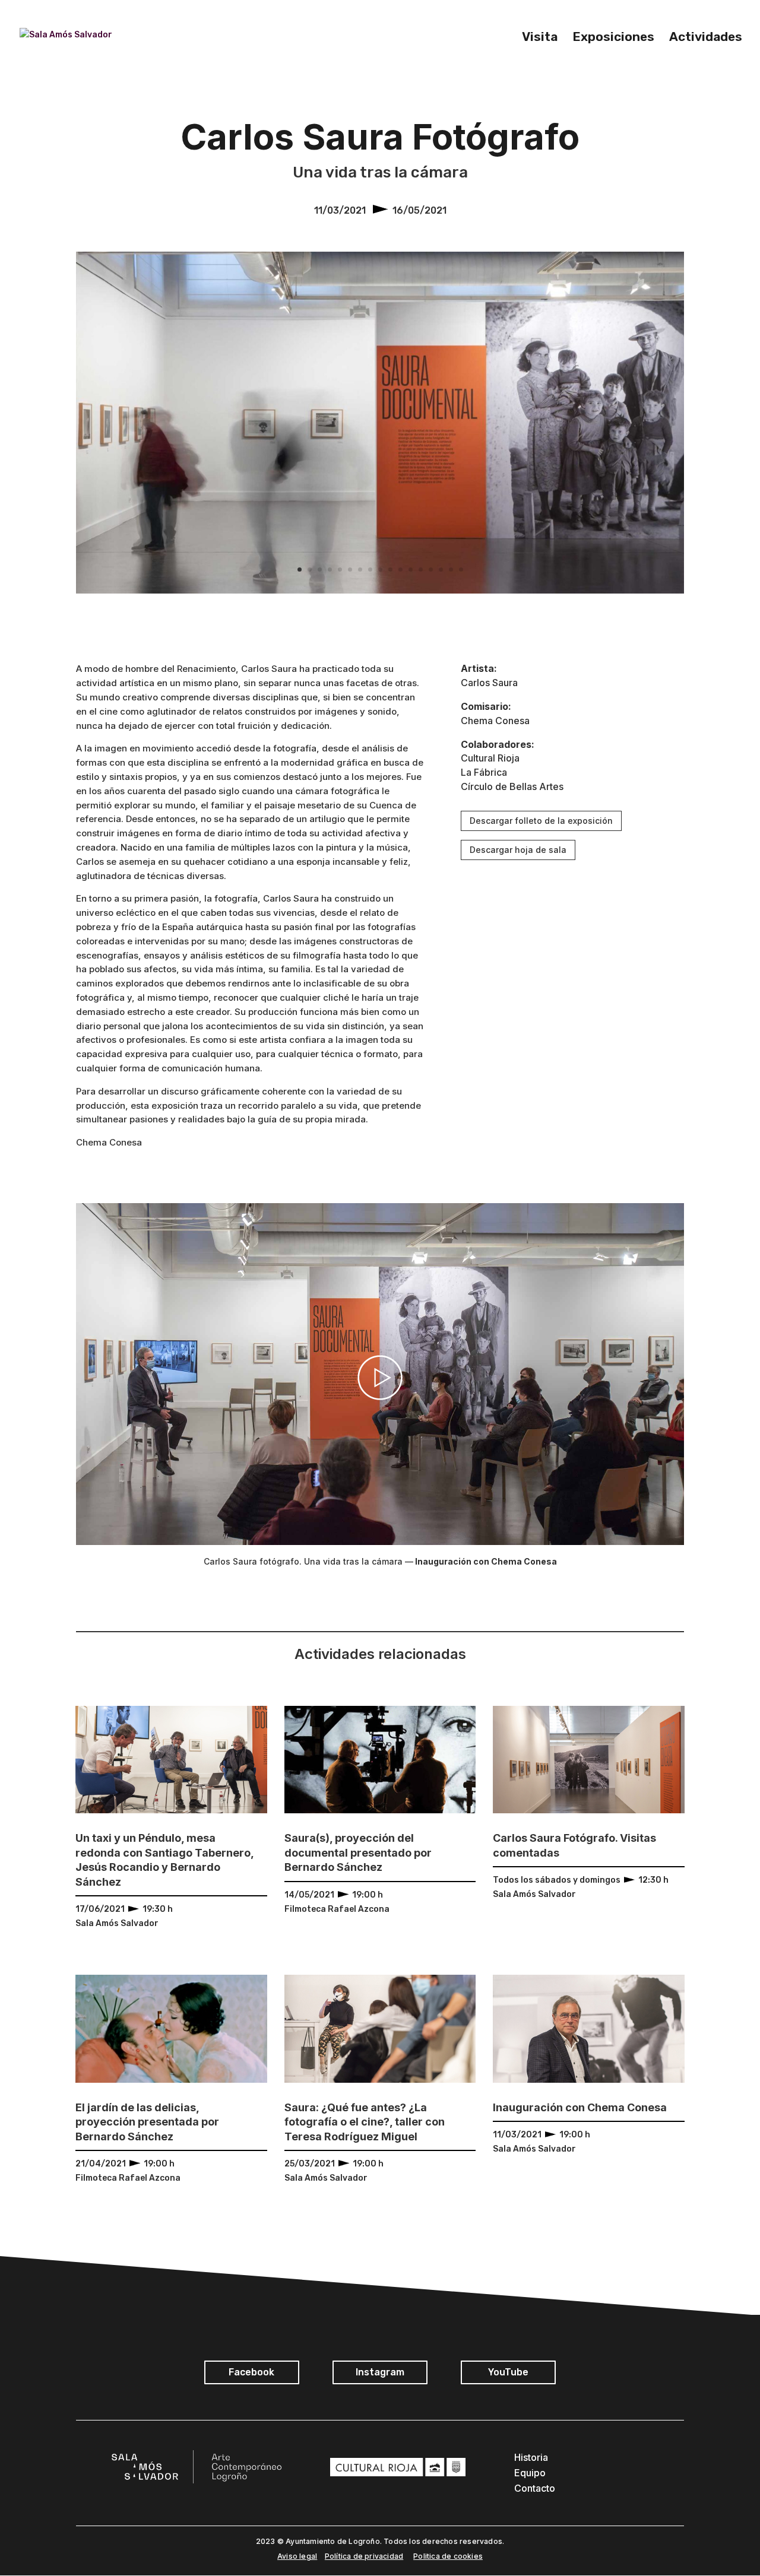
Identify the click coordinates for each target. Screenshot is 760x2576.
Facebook (251, 2372)
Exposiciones (613, 38)
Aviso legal (297, 2556)
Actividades (706, 38)
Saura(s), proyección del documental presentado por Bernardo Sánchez (358, 1852)
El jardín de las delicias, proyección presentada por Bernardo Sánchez (147, 2122)
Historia (531, 2457)
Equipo (530, 2473)
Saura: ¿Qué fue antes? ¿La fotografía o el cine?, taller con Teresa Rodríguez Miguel (365, 2122)
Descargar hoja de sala (518, 850)
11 (400, 570)
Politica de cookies (448, 2556)
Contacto (535, 2488)
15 (441, 570)
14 (431, 570)
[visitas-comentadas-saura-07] (380, 593)
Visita (540, 38)
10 (390, 570)
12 (411, 570)
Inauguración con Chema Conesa (580, 2107)
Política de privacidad (364, 2556)
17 (461, 570)
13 (421, 570)
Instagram (380, 2372)
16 (451, 570)
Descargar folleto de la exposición (541, 821)
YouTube (508, 2372)
